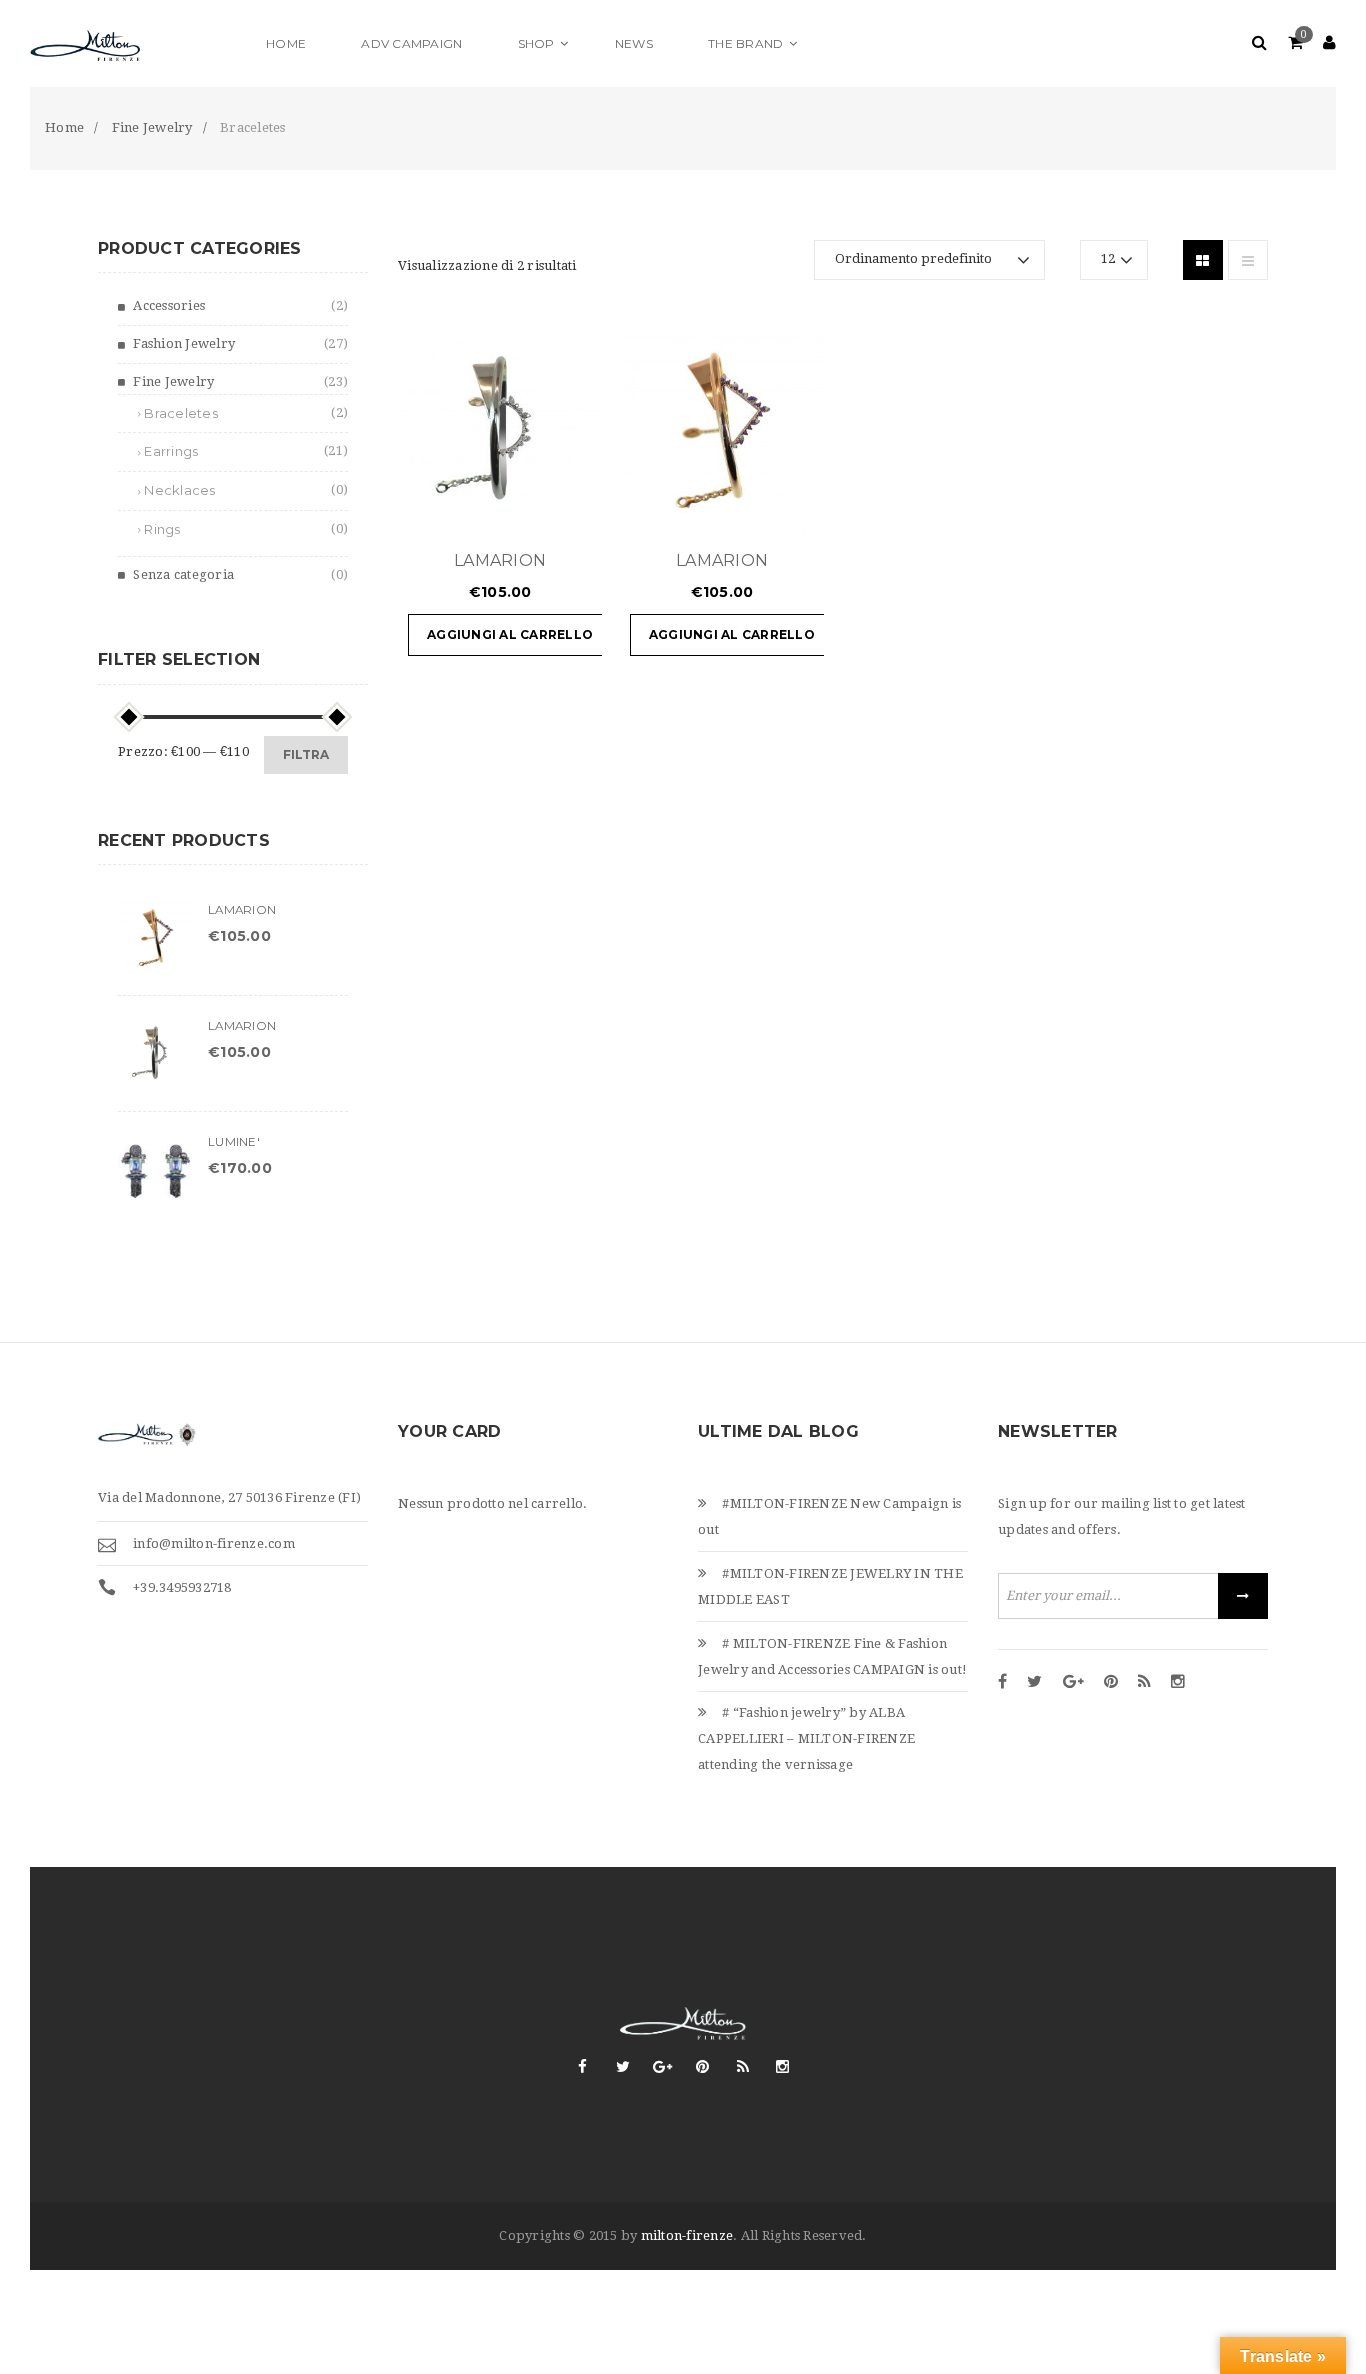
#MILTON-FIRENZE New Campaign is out (829, 1516)
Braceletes (181, 413)
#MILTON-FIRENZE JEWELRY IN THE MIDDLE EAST (830, 1586)
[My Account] (1329, 43)
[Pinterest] (1111, 1683)
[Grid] (1203, 260)
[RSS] (1144, 1683)
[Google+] (1073, 1683)
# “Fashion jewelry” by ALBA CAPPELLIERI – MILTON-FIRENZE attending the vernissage (806, 1738)
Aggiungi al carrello (510, 634)
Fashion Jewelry (184, 343)
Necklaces (179, 490)
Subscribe (1243, 1596)
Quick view (527, 507)
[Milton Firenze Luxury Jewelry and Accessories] (135, 43)
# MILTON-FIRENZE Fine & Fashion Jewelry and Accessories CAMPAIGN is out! (832, 1656)
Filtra (306, 754)
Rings (162, 529)
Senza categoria (183, 574)
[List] (1248, 260)
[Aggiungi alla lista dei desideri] (577, 507)
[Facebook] (1002, 1683)
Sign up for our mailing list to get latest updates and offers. (1122, 1516)
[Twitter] (1034, 1683)
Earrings (171, 451)
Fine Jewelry (173, 381)
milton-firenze (687, 2235)
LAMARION (500, 560)
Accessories (169, 305)
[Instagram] (1178, 1683)
